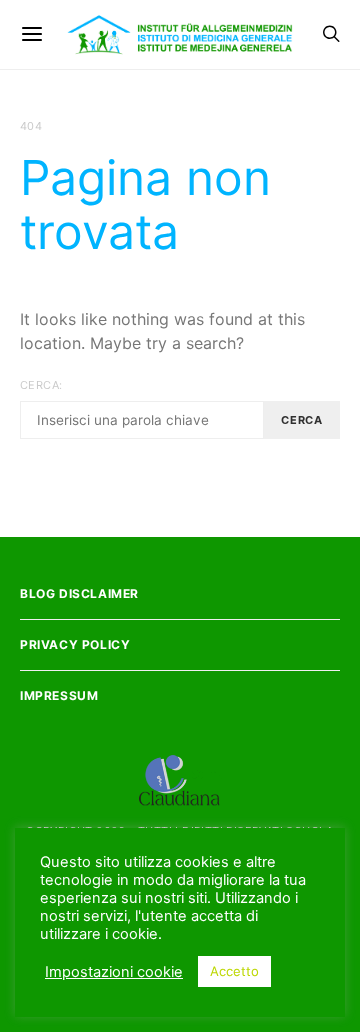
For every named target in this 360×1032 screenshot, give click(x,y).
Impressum (59, 695)
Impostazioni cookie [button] (114, 972)
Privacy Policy (75, 644)
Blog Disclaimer (79, 593)
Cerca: (41, 385)
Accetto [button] (234, 971)
